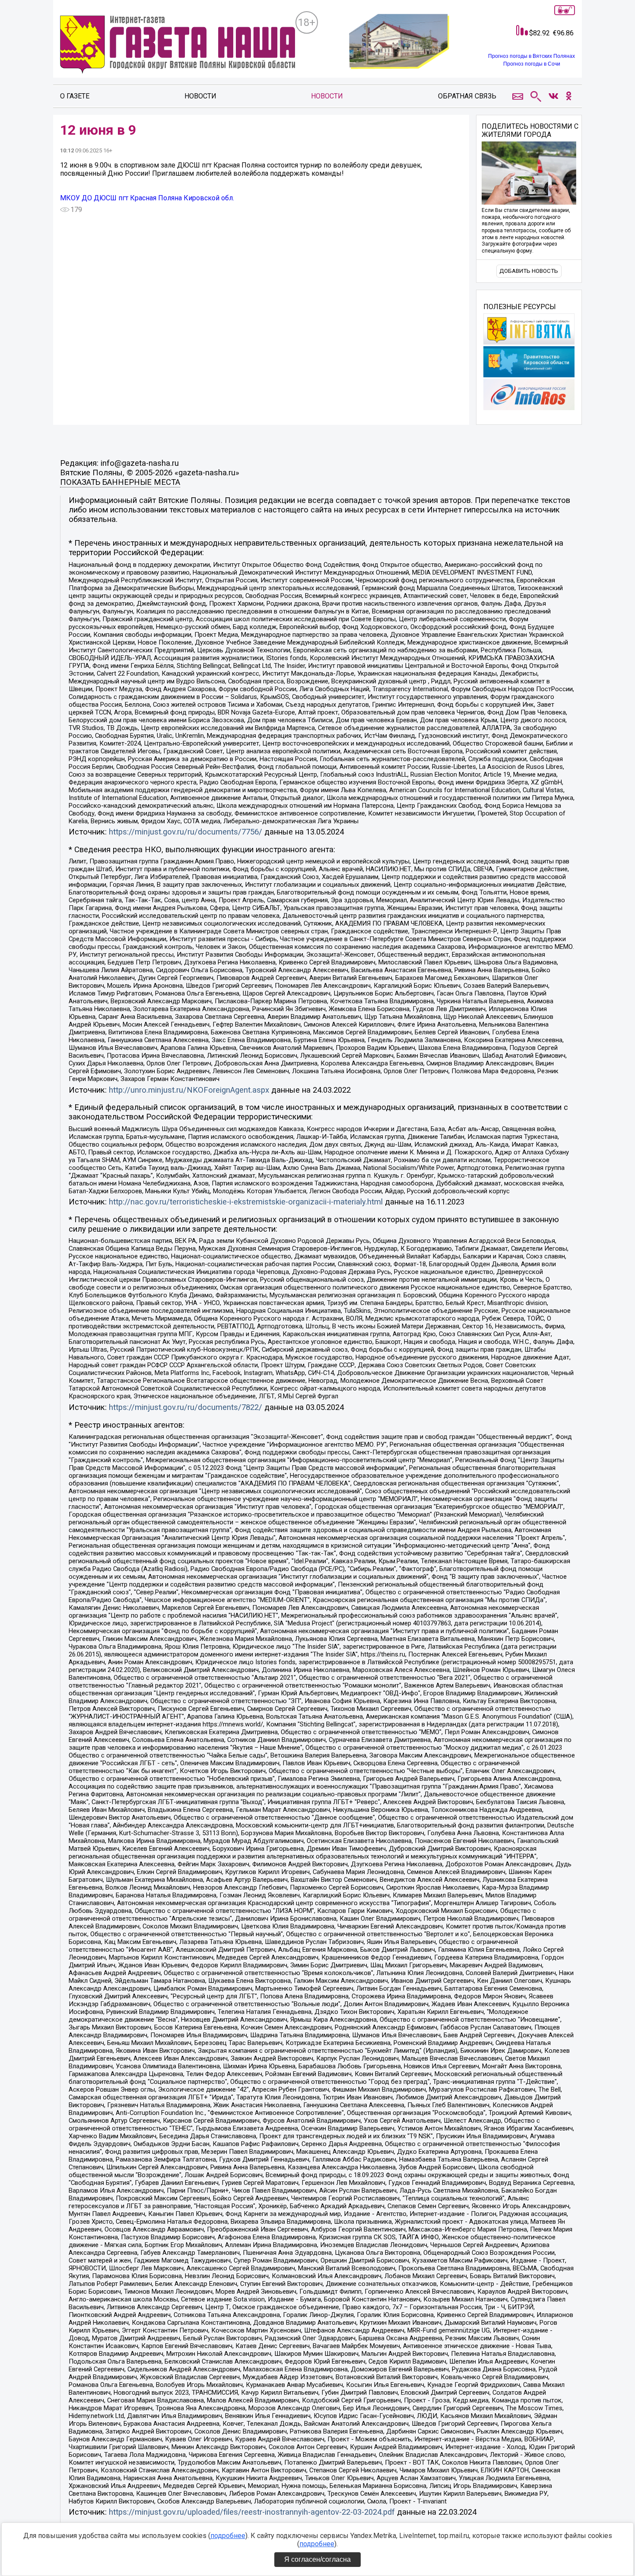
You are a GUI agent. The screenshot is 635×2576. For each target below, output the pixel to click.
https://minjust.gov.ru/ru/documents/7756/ (186, 832)
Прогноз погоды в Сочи (532, 64)
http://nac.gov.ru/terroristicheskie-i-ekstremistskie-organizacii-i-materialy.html (246, 1202)
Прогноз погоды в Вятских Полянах (532, 56)
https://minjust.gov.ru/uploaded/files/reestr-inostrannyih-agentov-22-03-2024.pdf (252, 2512)
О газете (75, 96)
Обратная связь (467, 96)
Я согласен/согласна (317, 2559)
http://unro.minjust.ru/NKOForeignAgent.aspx (189, 1090)
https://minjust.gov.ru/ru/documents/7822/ (186, 1407)
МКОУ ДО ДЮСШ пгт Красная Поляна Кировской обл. (147, 198)
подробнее (228, 2536)
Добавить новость (529, 271)
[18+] (178, 46)
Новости (200, 96)
